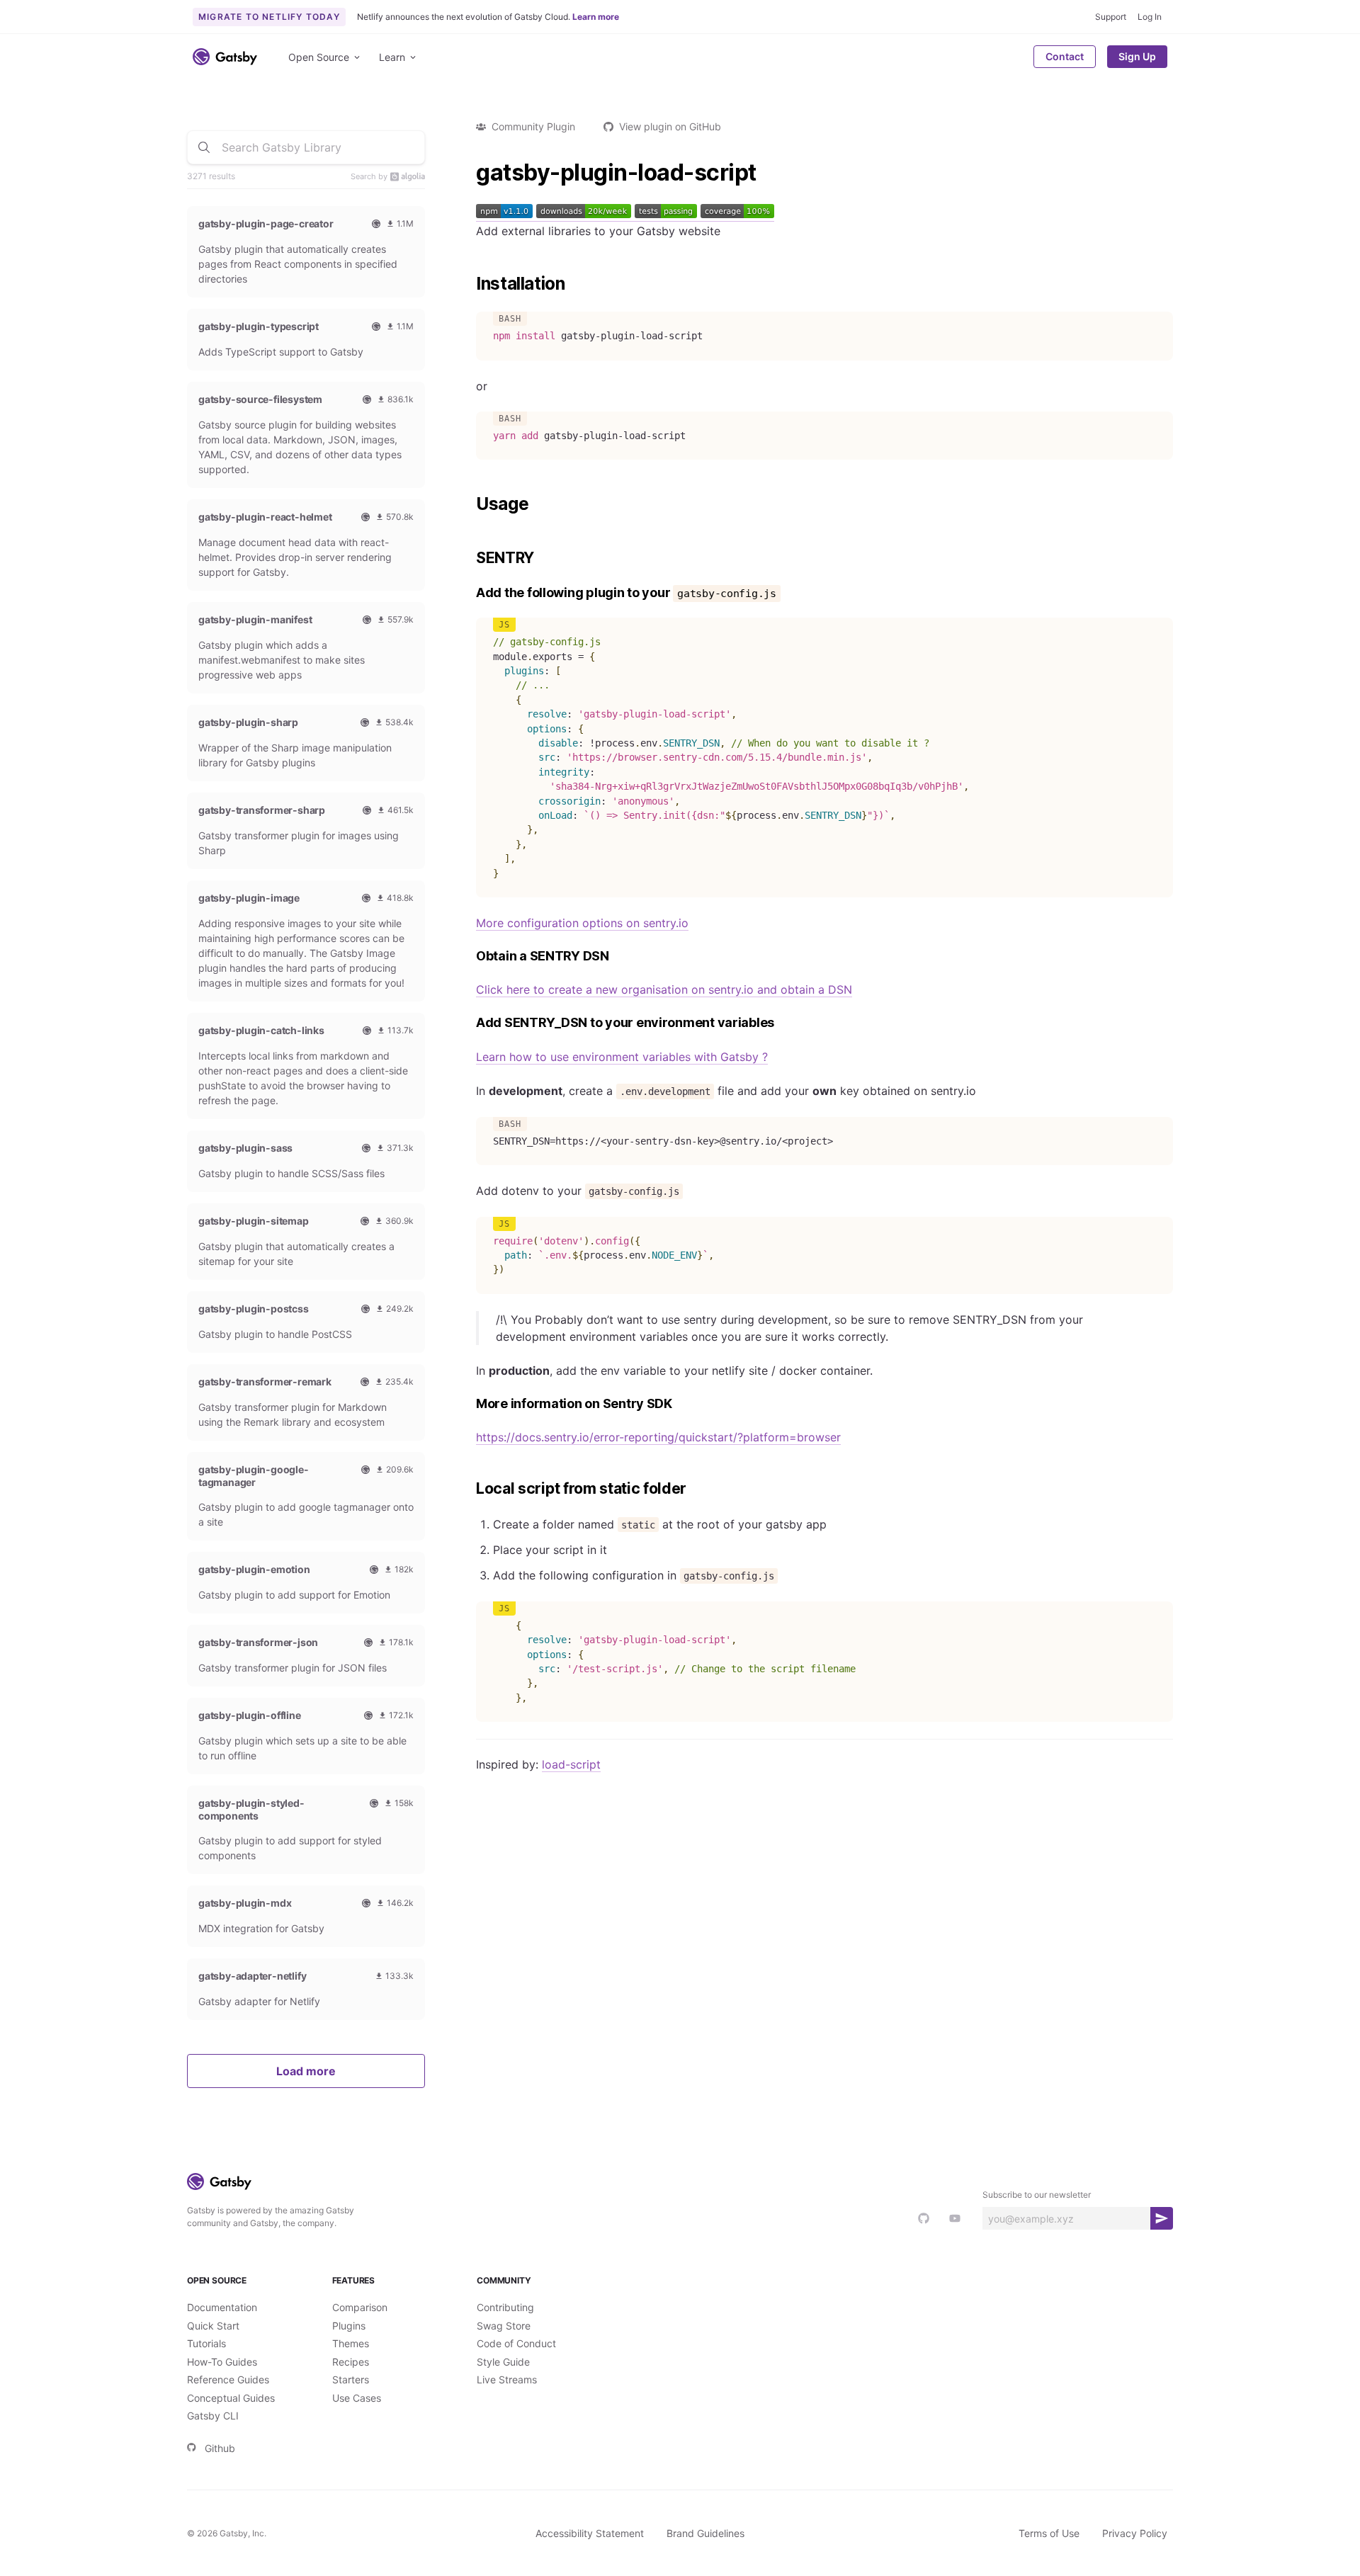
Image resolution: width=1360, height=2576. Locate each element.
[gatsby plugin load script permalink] (469, 173)
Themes (351, 2343)
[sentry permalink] (469, 558)
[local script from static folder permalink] (469, 1489)
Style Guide (503, 2362)
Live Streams (507, 2379)
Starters (351, 2379)
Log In (1150, 17)
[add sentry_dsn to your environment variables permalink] (469, 1023)
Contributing (505, 2307)
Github (220, 2448)
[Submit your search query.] (204, 147)
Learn (392, 57)
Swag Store (504, 2326)
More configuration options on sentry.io (582, 923)
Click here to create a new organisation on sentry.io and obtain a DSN (664, 989)
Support (1111, 17)
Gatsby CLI (213, 2416)
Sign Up (1137, 56)
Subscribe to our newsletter (1037, 2195)
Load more (306, 2071)
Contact (1065, 56)
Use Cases (357, 2398)
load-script (571, 1764)
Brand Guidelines (705, 2533)
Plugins (349, 2326)
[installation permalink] (469, 284)
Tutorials (206, 2343)
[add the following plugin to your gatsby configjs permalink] (469, 593)
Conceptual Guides (231, 2398)
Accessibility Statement (590, 2533)
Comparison (360, 2307)
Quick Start (213, 2326)
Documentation (222, 2307)
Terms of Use (1049, 2533)
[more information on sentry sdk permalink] (469, 1404)
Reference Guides (228, 2379)
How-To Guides (222, 2362)
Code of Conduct (516, 2343)
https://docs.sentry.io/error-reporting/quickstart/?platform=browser (658, 1437)
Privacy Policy (1135, 2533)
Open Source (319, 57)
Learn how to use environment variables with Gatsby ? (622, 1057)
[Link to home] (225, 57)
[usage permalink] (469, 504)
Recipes (351, 2362)
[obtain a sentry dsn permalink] (469, 957)
